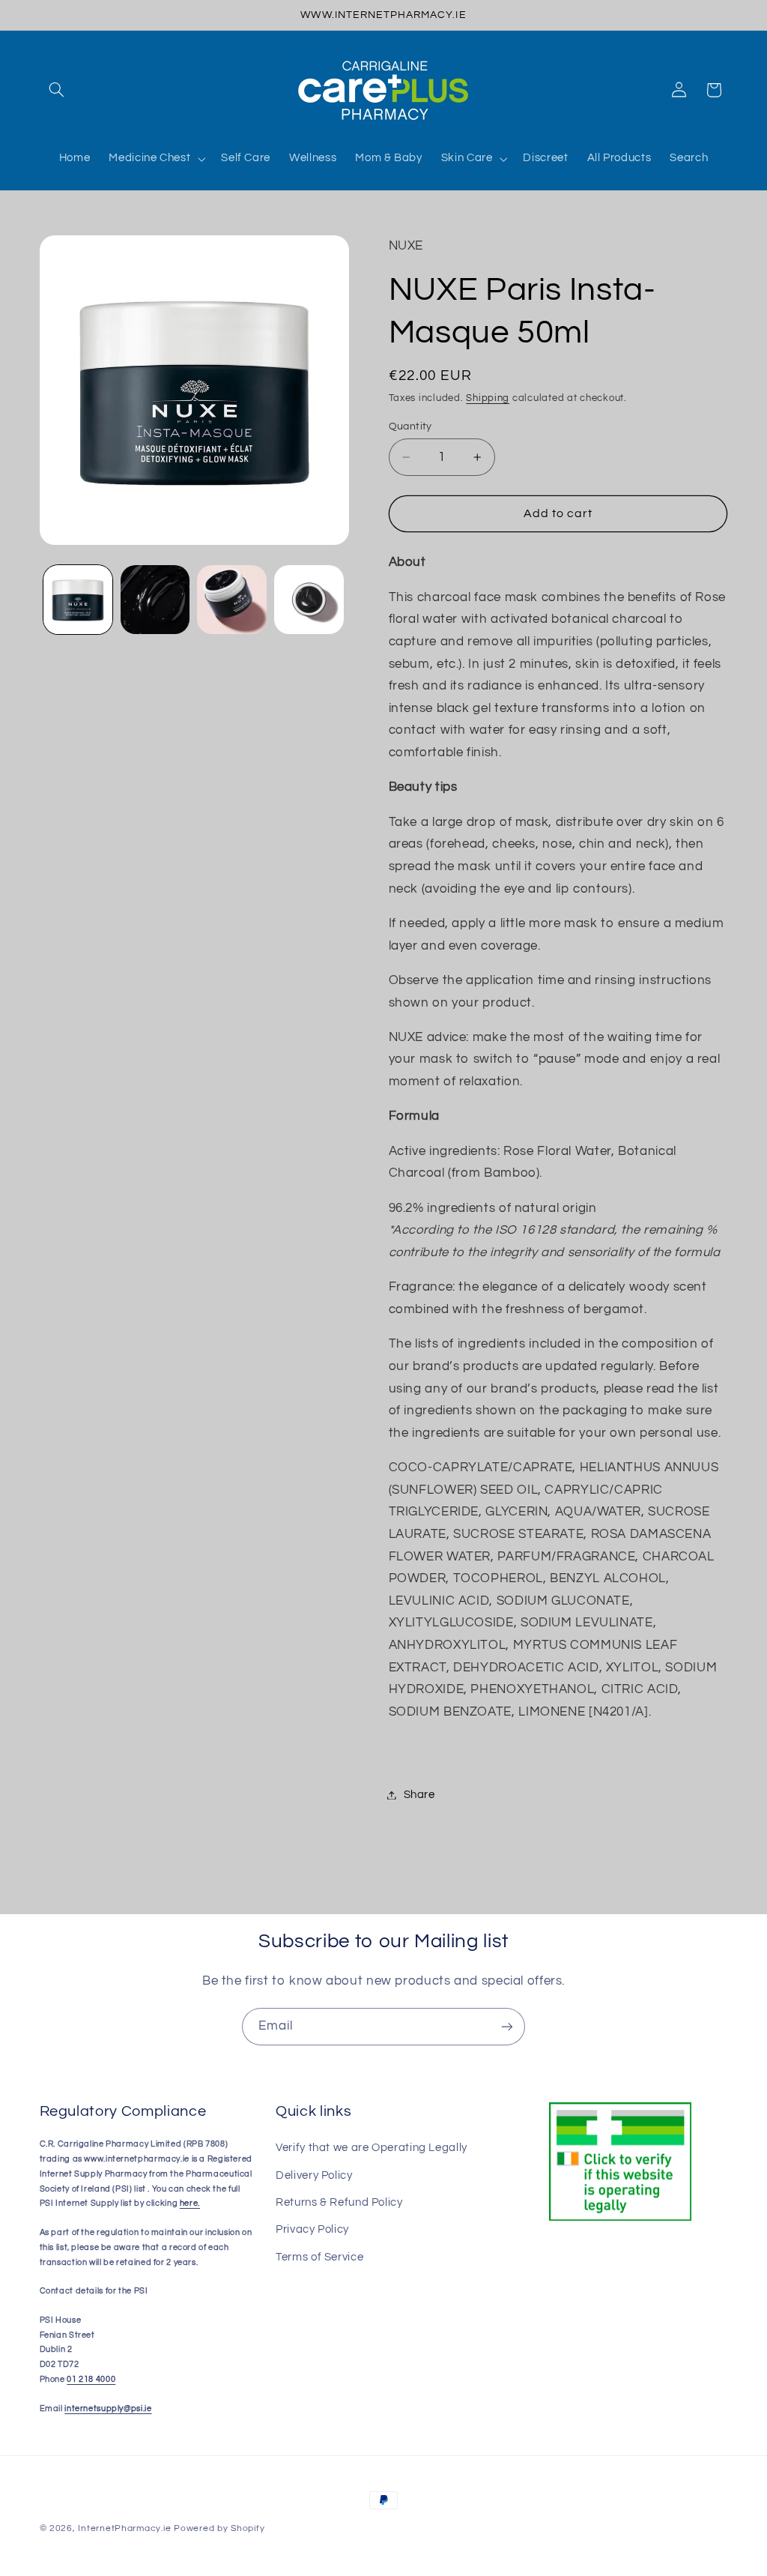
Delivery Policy (314, 2175)
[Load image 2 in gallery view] (155, 600)
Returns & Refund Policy (339, 2202)
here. (190, 2203)
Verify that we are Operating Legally (372, 2148)
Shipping (488, 398)
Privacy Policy (312, 2229)
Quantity (410, 426)
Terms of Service (319, 2257)
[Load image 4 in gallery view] (309, 600)
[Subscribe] (507, 2026)
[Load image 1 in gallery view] (78, 600)
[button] (57, 90)
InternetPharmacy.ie (124, 2528)
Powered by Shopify (219, 2528)
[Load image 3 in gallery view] (231, 600)
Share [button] (419, 1795)
